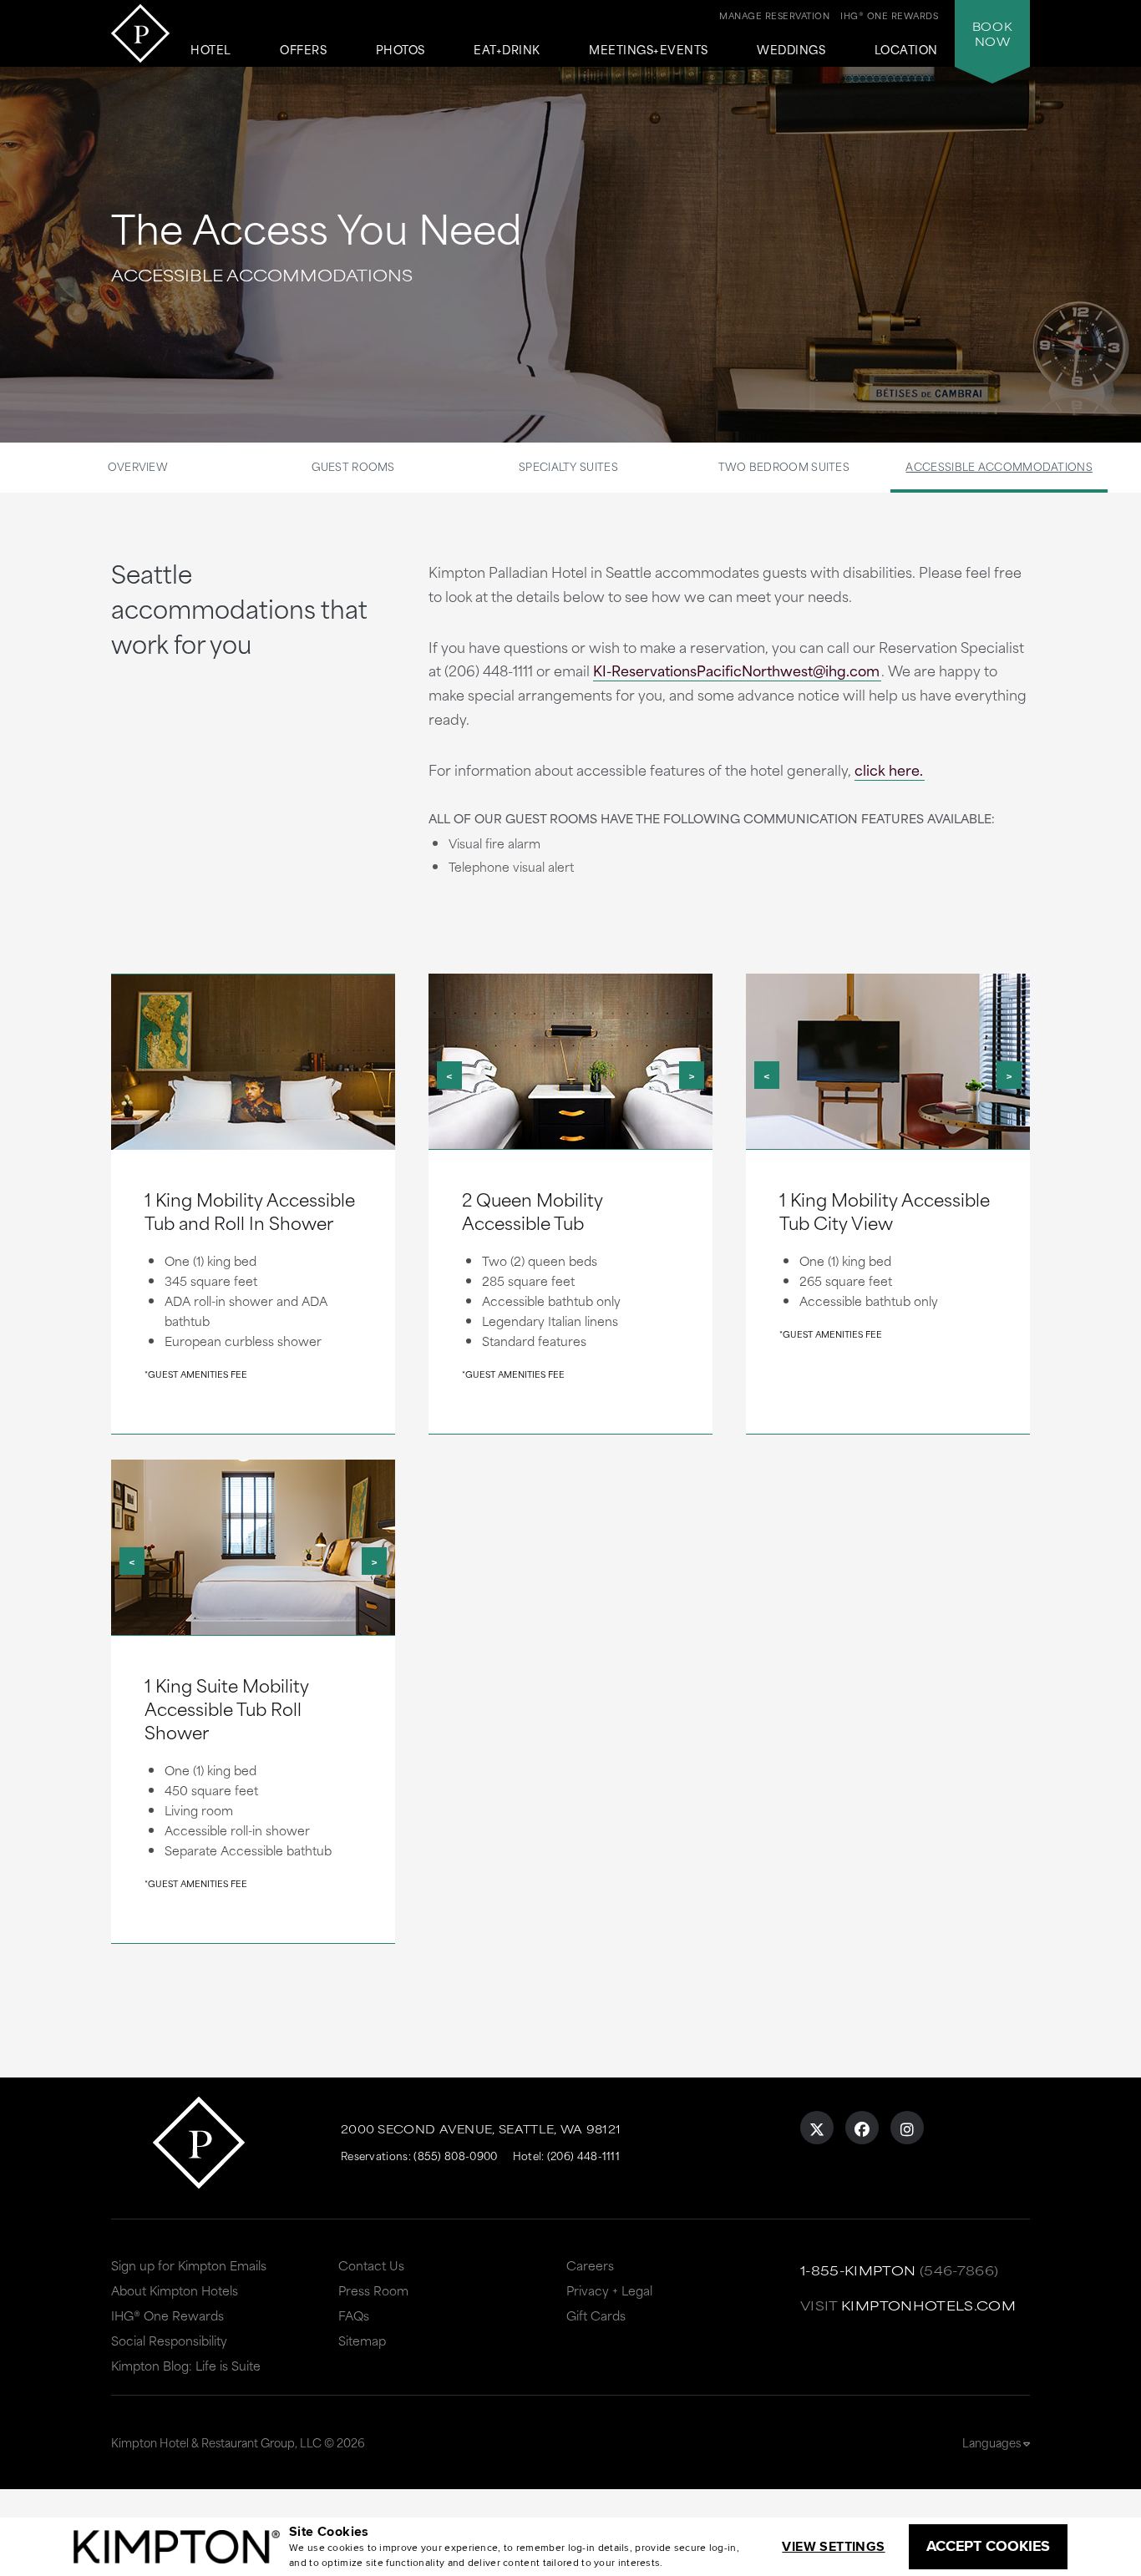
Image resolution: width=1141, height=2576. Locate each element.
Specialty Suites (568, 466)
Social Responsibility (169, 2340)
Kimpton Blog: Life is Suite (186, 2365)
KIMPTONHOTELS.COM (928, 2305)
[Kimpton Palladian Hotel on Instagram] (907, 2128)
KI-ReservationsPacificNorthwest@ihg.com (736, 670)
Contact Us (371, 2265)
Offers (303, 50)
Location (906, 50)
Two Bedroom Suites (784, 466)
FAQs (354, 2315)
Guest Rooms (353, 466)
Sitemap (362, 2340)
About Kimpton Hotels (175, 2290)
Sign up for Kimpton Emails (189, 2265)
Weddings (791, 50)
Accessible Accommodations (999, 466)
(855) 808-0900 (455, 2155)
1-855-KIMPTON (858, 2270)
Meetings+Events (649, 50)
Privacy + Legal (609, 2290)
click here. (889, 769)
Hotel (211, 50)
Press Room (373, 2290)
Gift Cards (596, 2315)
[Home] (140, 33)
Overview (138, 466)
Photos (401, 50)
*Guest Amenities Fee (196, 1374)
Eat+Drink (507, 50)
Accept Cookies (988, 2546)
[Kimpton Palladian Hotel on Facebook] (862, 2128)
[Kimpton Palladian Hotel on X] (817, 2128)
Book (992, 33)
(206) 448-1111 (583, 2155)
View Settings (833, 2546)
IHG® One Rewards (167, 2315)
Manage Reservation (774, 15)
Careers (590, 2265)
